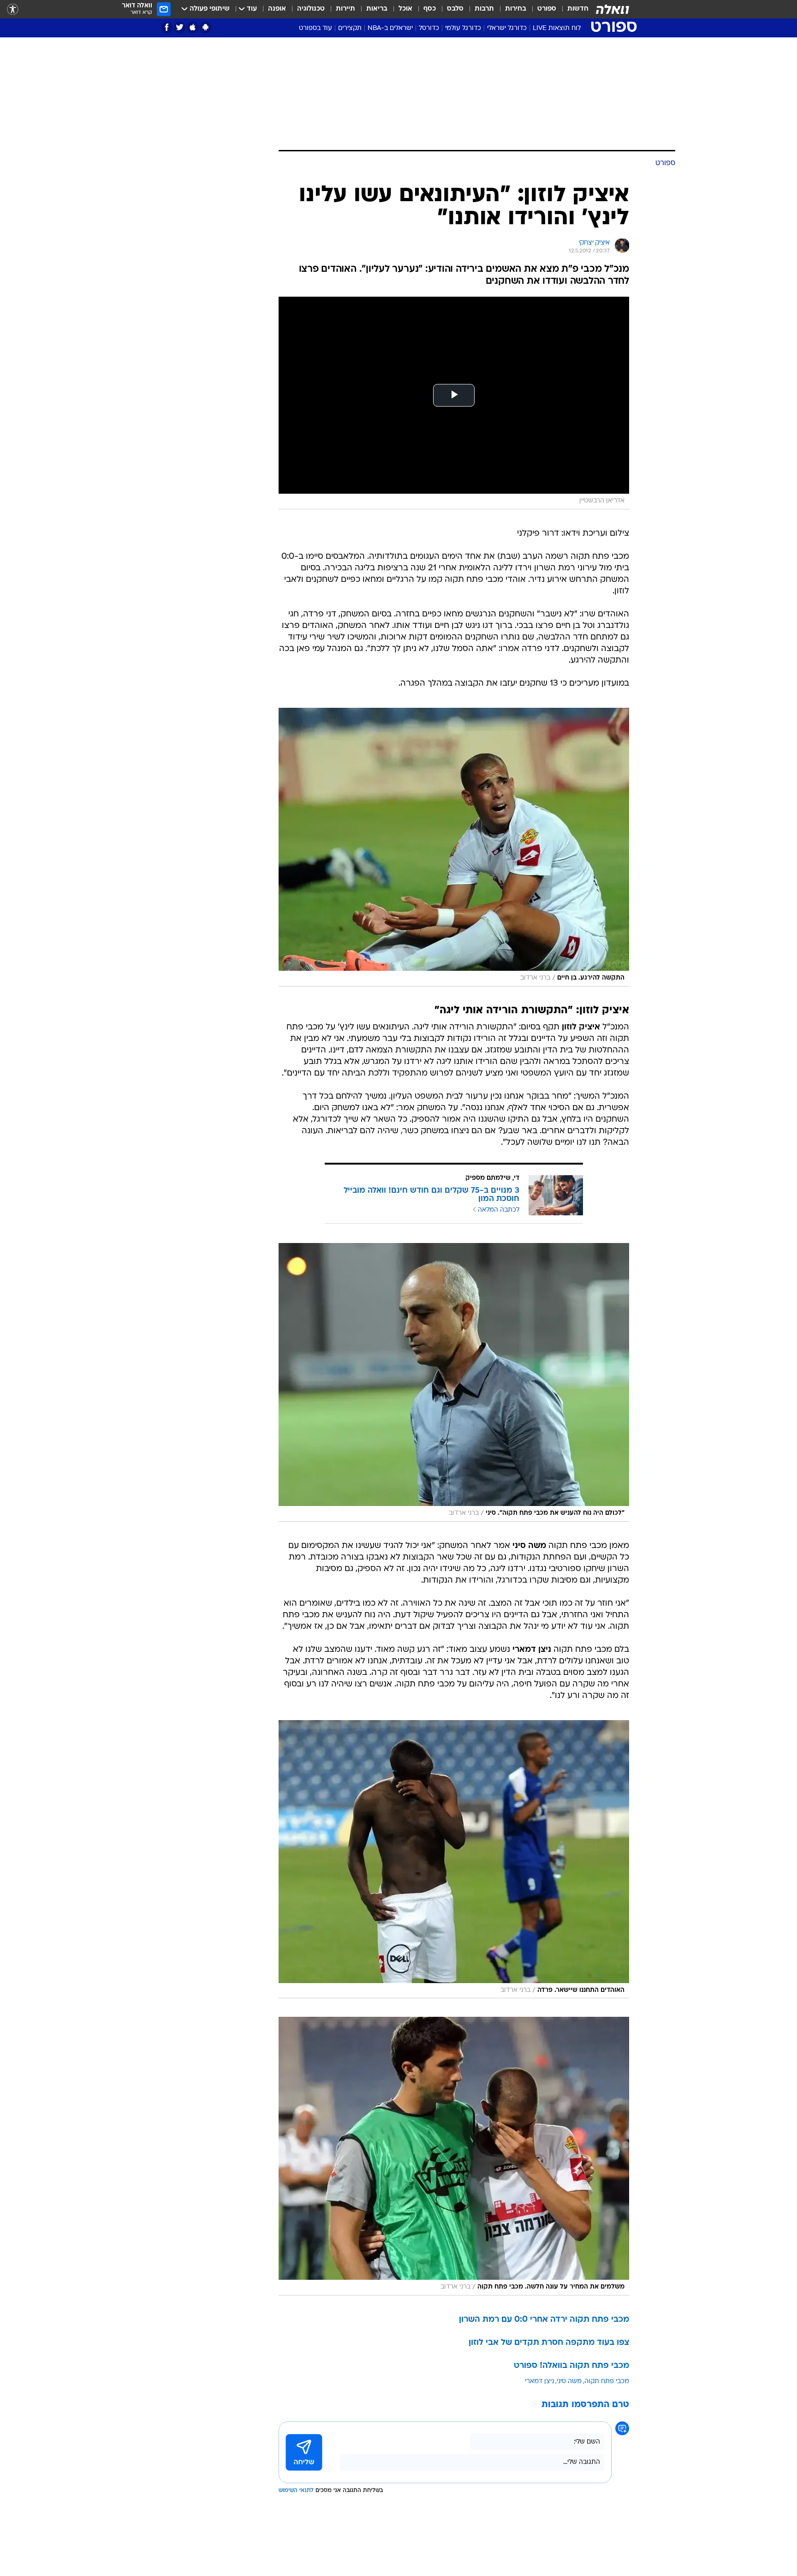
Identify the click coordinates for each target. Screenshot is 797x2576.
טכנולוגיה (311, 9)
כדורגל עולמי (463, 28)
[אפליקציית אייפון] (193, 27)
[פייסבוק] (167, 27)
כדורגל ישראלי (507, 28)
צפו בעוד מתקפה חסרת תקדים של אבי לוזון (549, 2343)
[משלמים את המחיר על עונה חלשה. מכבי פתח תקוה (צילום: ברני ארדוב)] (454, 2156)
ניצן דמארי (539, 2382)
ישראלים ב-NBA (390, 28)
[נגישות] (13, 9)
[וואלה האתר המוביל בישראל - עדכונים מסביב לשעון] (613, 9)
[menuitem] (572, 9)
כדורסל (429, 28)
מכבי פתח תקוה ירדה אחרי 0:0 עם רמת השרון (544, 2320)
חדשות (578, 9)
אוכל (405, 9)
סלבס (455, 9)
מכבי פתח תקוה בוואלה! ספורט (571, 2366)
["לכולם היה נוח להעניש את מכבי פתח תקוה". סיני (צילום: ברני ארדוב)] (454, 1382)
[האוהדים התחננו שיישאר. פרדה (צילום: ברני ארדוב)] (454, 1859)
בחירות (516, 9)
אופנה (277, 9)
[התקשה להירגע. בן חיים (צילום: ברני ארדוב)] (454, 847)
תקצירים (350, 28)
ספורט (547, 9)
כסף (430, 9)
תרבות (484, 9)
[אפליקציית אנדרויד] (205, 27)
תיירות (345, 9)
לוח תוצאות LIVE (557, 28)
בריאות (377, 9)
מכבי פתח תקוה (607, 2382)
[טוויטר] (180, 27)
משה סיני (569, 2382)
